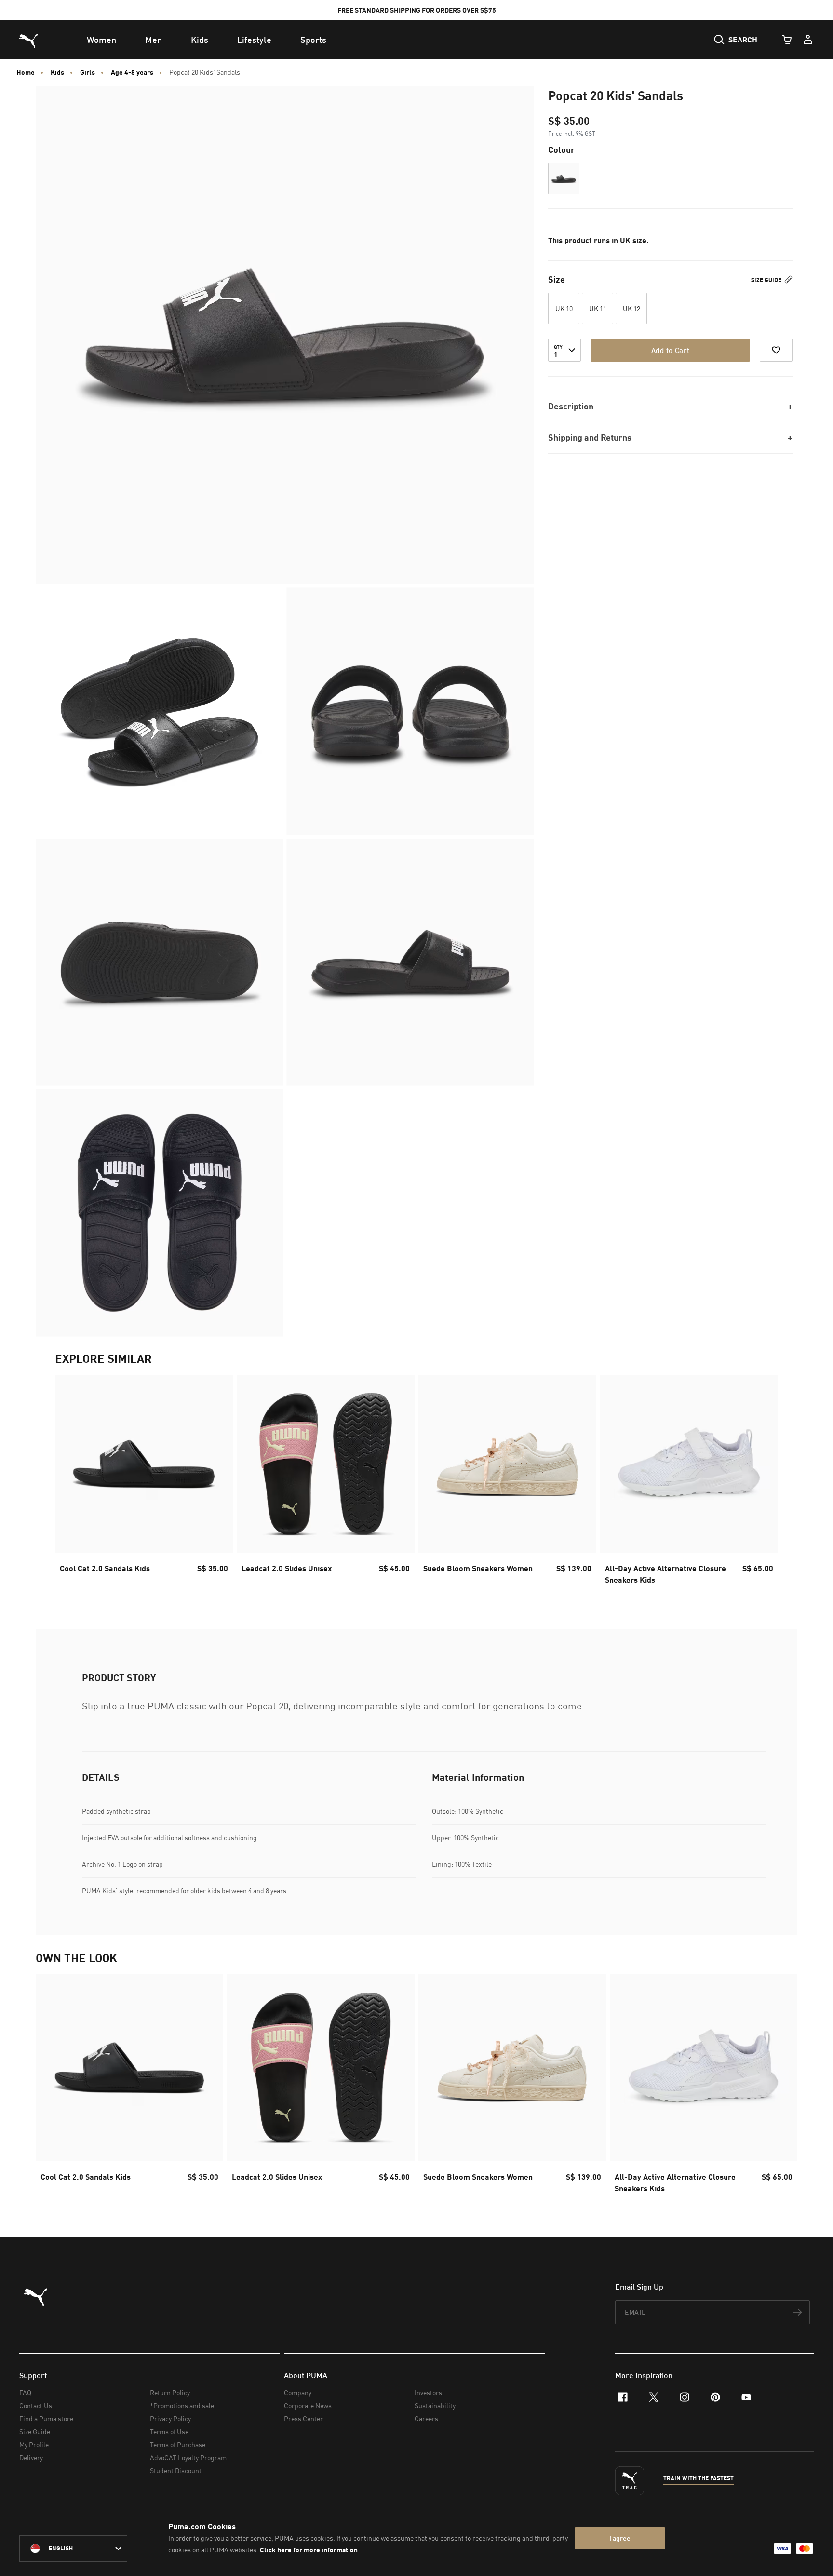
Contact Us (36, 2406)
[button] (564, 179)
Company (298, 2393)
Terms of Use (169, 2432)
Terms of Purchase (178, 2445)
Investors (428, 2393)
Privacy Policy (170, 2419)
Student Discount (176, 2471)
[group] (144, 1483)
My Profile (34, 2445)
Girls (87, 72)
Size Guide (767, 280)
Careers (426, 2419)
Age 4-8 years (132, 72)
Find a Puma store (46, 2419)
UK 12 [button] (631, 308)
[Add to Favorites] (776, 350)
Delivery (31, 2458)
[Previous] (70, 1482)
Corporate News (308, 2406)
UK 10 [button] (564, 308)
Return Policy (170, 2393)
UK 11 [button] (598, 308)
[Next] (763, 1482)
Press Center (303, 2419)
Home (26, 72)
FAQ (25, 2393)
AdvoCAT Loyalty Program (188, 2458)
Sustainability (435, 2406)
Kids (57, 72)
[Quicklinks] (808, 40)
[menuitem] (101, 40)
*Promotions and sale (182, 2406)
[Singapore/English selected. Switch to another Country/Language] (73, 2549)
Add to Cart (670, 350)
